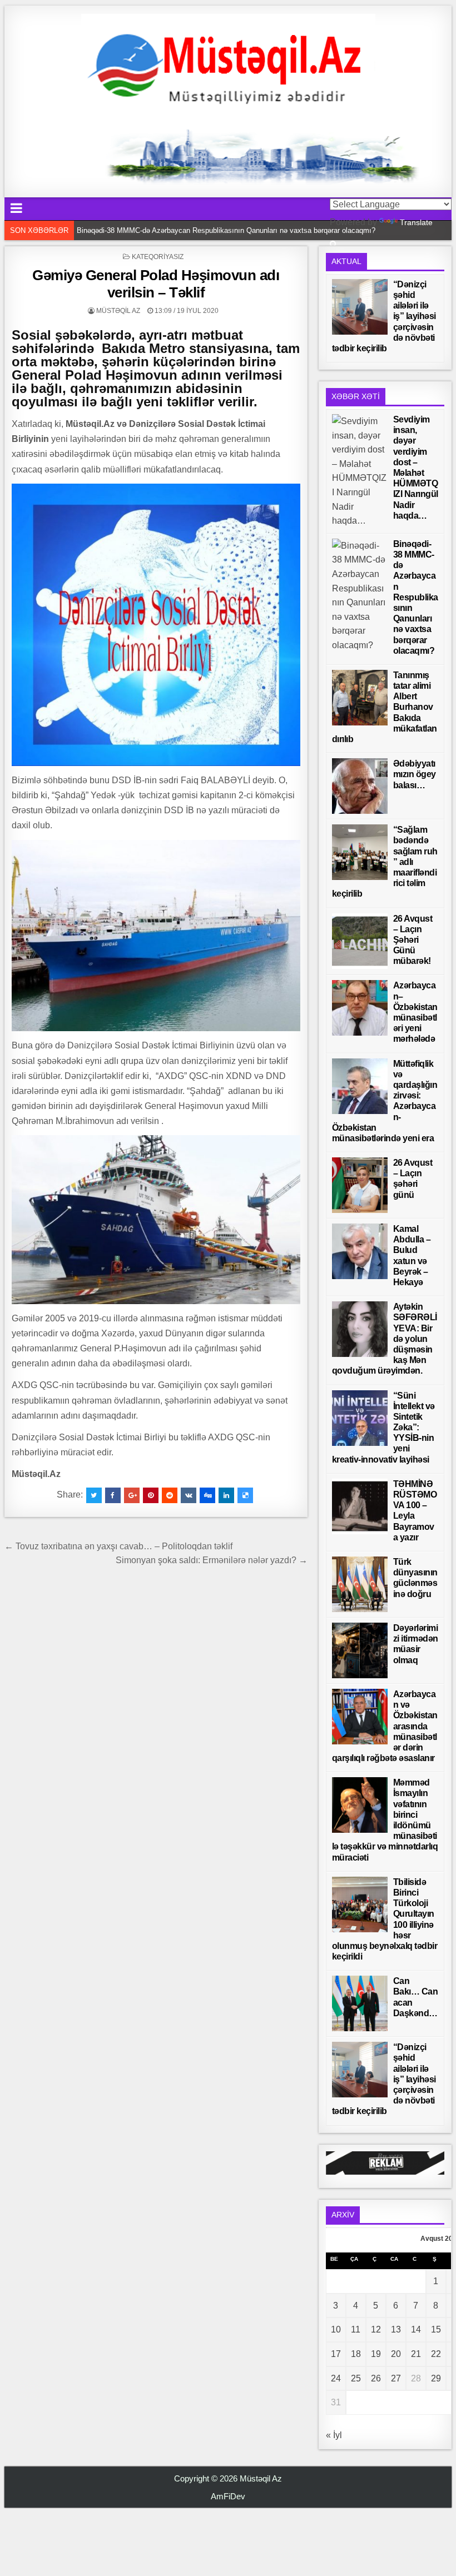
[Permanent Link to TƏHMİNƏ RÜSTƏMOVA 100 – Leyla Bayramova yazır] (360, 1506)
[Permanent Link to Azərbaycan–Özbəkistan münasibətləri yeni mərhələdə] (360, 1008)
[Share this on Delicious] (245, 1495)
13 (396, 2329)
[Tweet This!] (94, 1495)
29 (436, 2378)
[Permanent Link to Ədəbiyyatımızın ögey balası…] (360, 786)
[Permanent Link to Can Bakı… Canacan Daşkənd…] (360, 2003)
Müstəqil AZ (118, 311)
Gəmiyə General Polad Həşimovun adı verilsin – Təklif (156, 284)
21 (416, 2354)
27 (396, 2378)
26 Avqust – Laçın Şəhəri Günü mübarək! (413, 940)
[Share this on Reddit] (170, 1495)
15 (436, 2329)
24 (336, 2378)
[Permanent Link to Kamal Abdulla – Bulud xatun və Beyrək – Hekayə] (360, 1251)
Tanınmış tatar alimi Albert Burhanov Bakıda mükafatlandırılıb (176, 230)
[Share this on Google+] (132, 1495)
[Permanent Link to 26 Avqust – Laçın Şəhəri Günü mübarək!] (360, 941)
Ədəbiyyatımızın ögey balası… (415, 774)
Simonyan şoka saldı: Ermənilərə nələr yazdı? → (212, 1560)
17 (336, 2354)
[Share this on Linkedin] (226, 1495)
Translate (416, 222)
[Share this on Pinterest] (151, 1495)
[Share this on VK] (189, 1495)
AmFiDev (228, 2496)
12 (376, 2329)
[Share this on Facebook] (113, 1495)
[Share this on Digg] (207, 1495)
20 (396, 2354)
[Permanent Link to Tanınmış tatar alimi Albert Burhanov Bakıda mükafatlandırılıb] (360, 698)
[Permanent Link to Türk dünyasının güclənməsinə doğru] (360, 1584)
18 (356, 2354)
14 (416, 2329)
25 (356, 2378)
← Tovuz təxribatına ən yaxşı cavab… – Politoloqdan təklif (118, 1546)
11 (356, 2329)
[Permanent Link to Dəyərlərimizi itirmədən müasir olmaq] (360, 1650)
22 (436, 2354)
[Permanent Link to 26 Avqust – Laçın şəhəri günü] (360, 1185)
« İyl (334, 2435)
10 (336, 2329)
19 (376, 2354)
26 (376, 2378)
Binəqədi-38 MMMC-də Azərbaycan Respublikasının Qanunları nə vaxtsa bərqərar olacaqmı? (416, 597)
